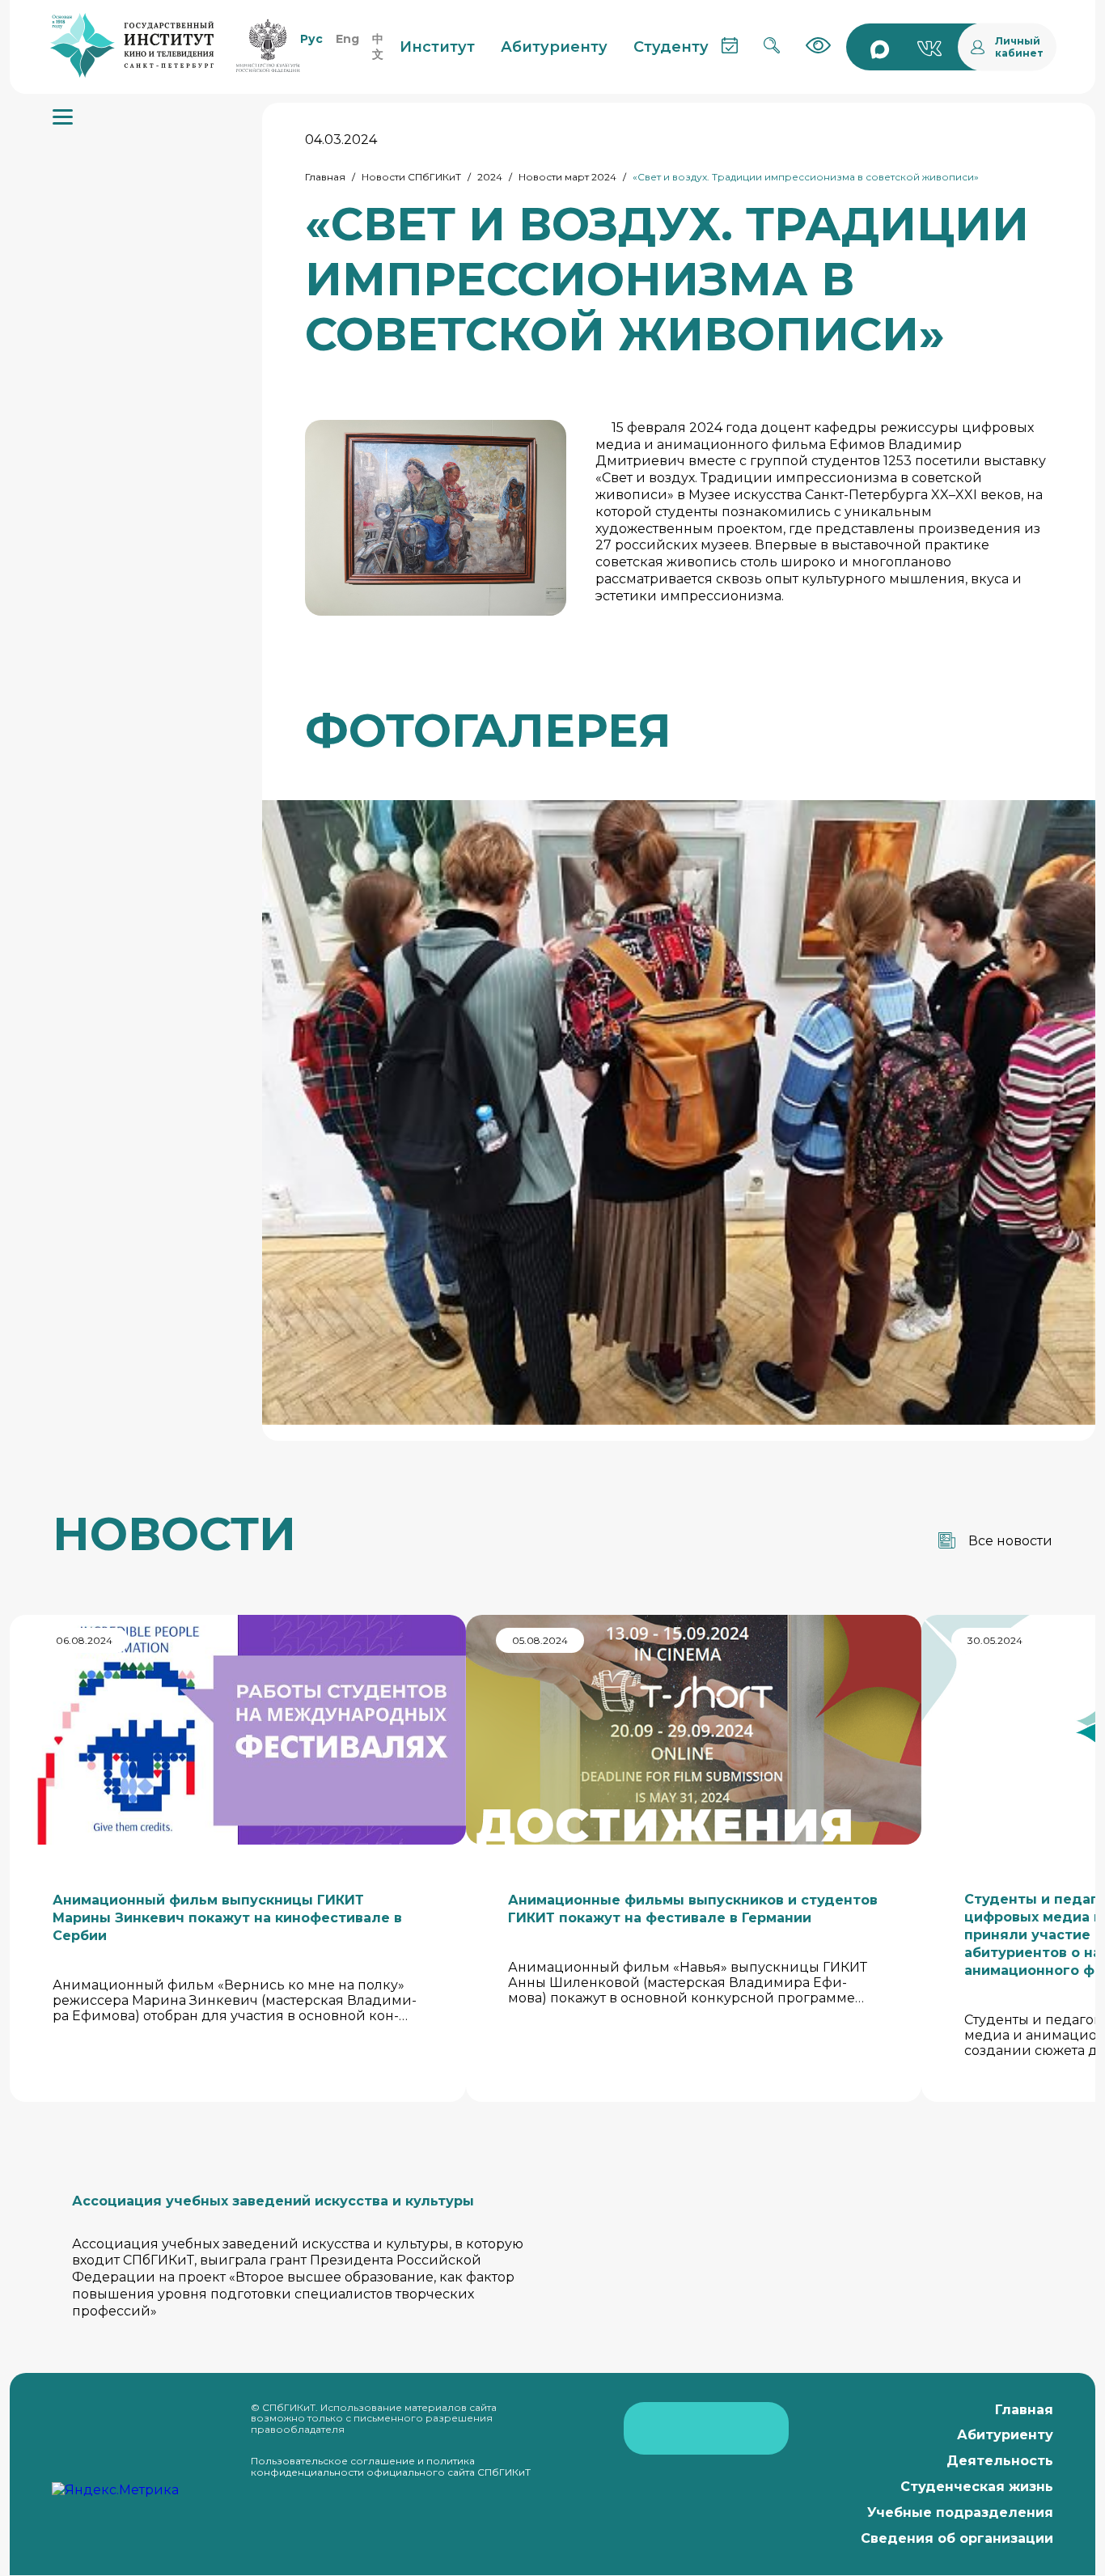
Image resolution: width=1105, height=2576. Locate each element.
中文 (378, 47)
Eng (347, 39)
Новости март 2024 (567, 177)
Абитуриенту (1005, 2435)
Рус (311, 39)
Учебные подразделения (960, 2512)
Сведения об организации (957, 2538)
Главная (325, 177)
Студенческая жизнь (977, 2487)
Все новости (1010, 1541)
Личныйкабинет (1019, 47)
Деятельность (1000, 2461)
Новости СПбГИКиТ (411, 177)
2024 (490, 177)
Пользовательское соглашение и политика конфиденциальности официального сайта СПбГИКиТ (391, 2466)
